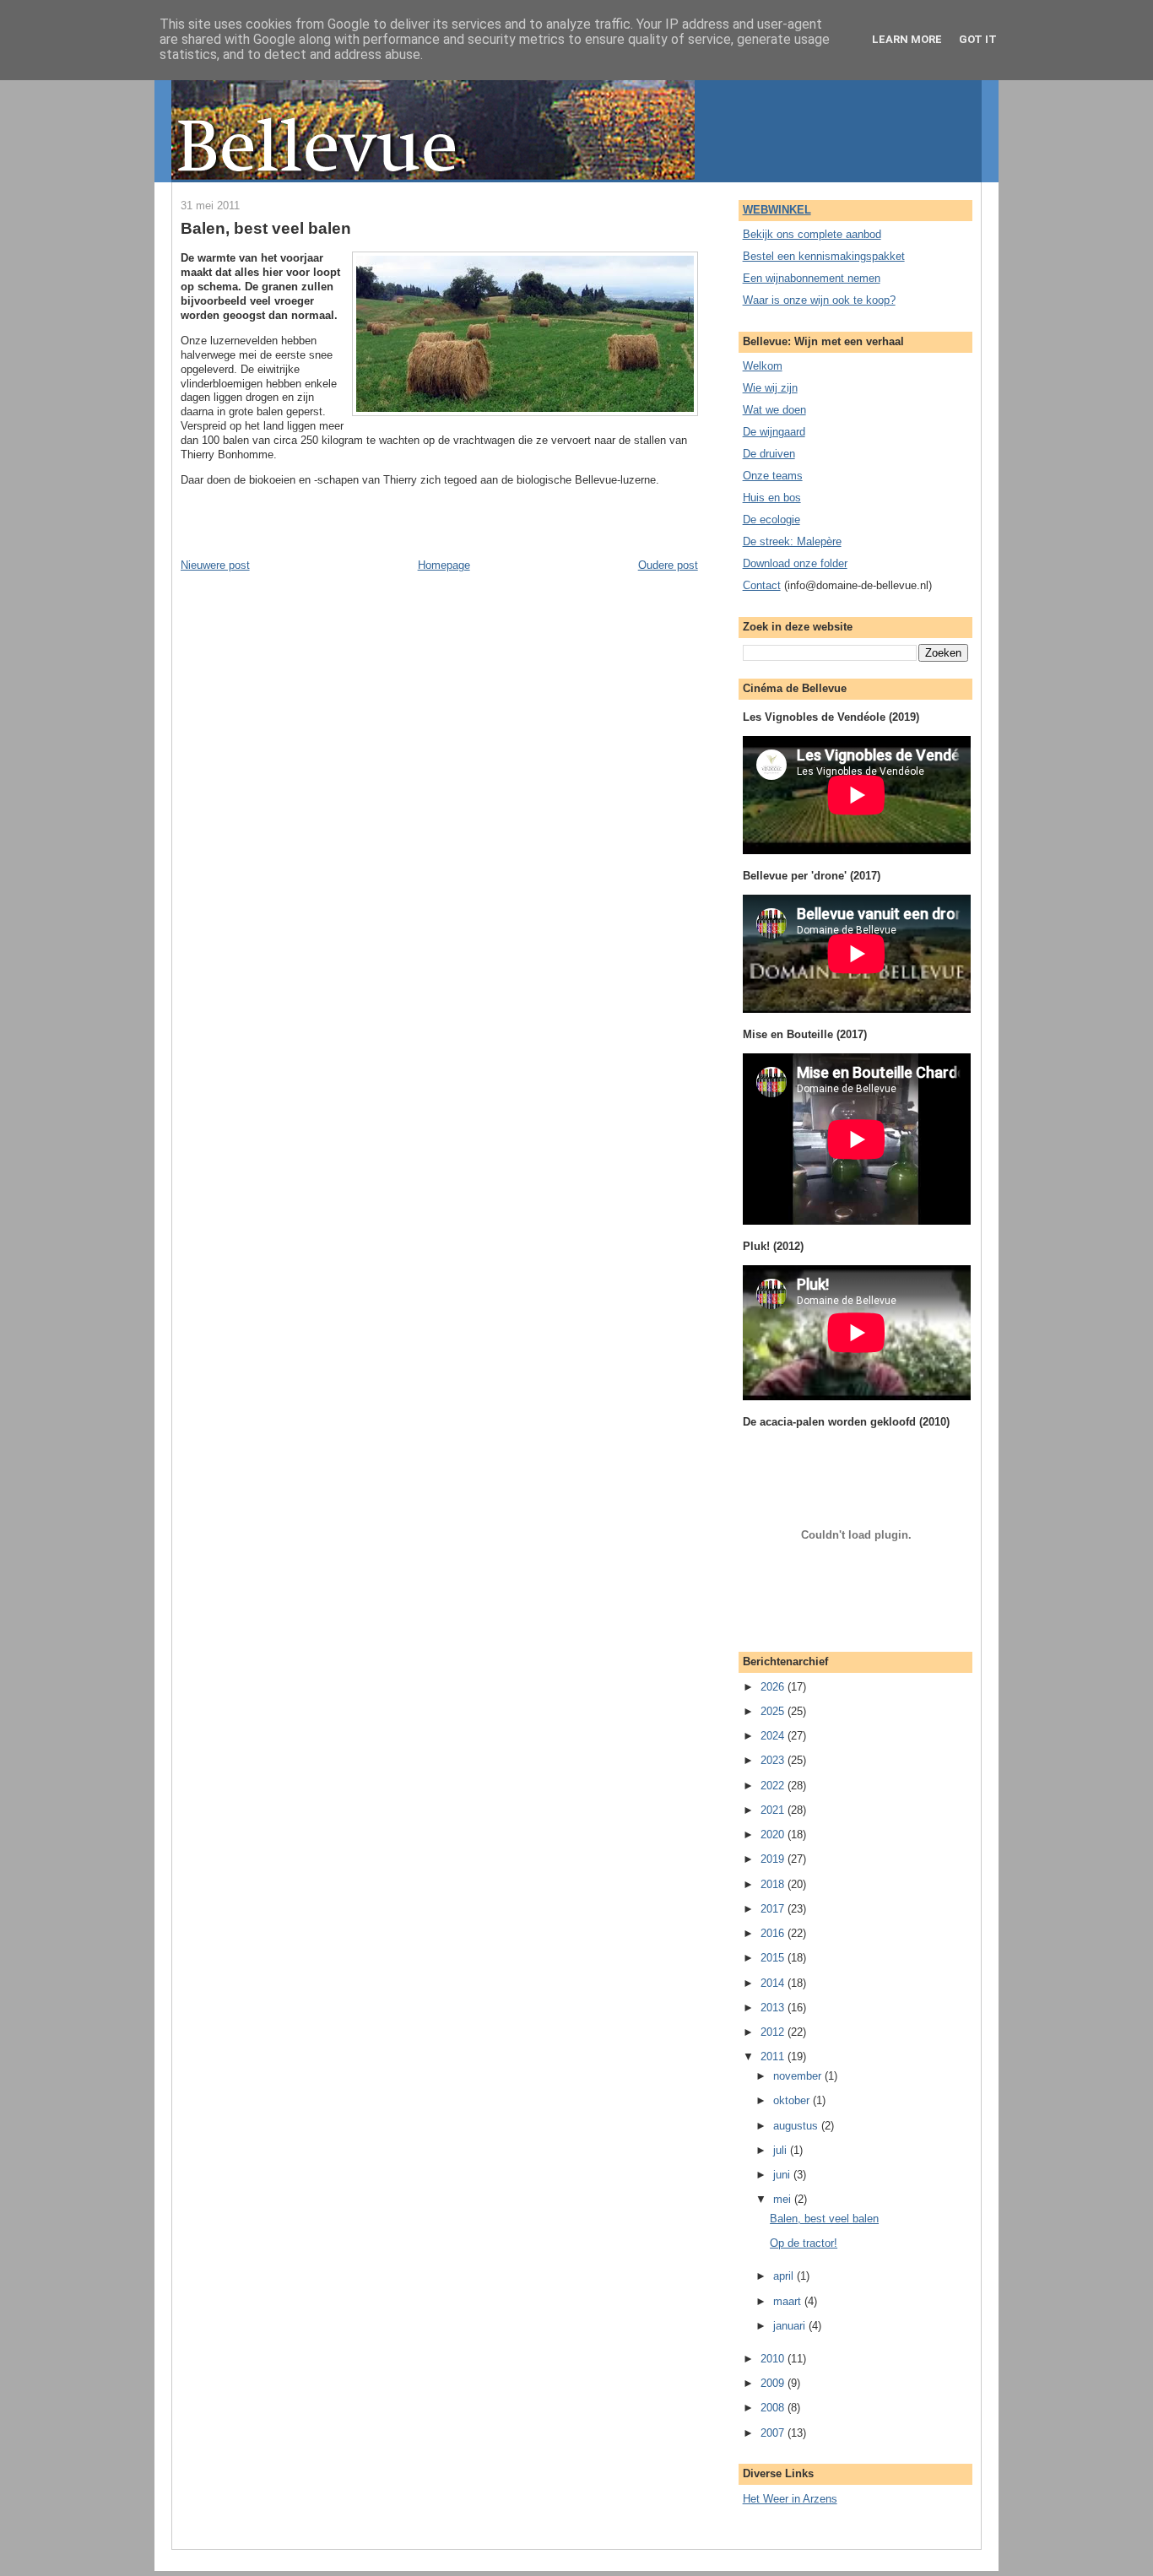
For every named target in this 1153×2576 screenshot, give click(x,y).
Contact (762, 585)
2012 (774, 2032)
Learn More (907, 39)
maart (789, 2301)
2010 (774, 2359)
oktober (793, 2100)
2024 (774, 1736)
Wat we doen (774, 410)
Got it (978, 39)
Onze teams (773, 476)
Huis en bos (772, 498)
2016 (774, 1933)
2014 (774, 1983)
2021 (774, 1810)
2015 (774, 1958)
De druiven (769, 454)
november (799, 2076)
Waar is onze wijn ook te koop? (819, 300)
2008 (774, 2408)
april (785, 2276)
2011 (774, 2056)
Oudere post (668, 565)
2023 (774, 1760)
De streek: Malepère (792, 541)
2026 (774, 1687)
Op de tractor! (804, 2243)
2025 (774, 1711)
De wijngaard (774, 432)
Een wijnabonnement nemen (812, 278)
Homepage (444, 565)
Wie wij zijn (770, 388)
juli (782, 2150)
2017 (774, 1909)
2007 (774, 2433)
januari (791, 2326)
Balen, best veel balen (266, 228)
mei (784, 2199)
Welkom (763, 366)
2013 (774, 2008)
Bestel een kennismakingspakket (824, 256)
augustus (797, 2126)
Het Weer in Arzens (790, 2499)
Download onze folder (795, 563)
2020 (774, 1835)
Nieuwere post (215, 565)
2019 (774, 1859)
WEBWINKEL (777, 210)
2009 (774, 2383)
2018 (774, 1884)
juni (783, 2175)
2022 (774, 1786)
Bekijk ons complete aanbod (812, 234)
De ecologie (771, 520)
